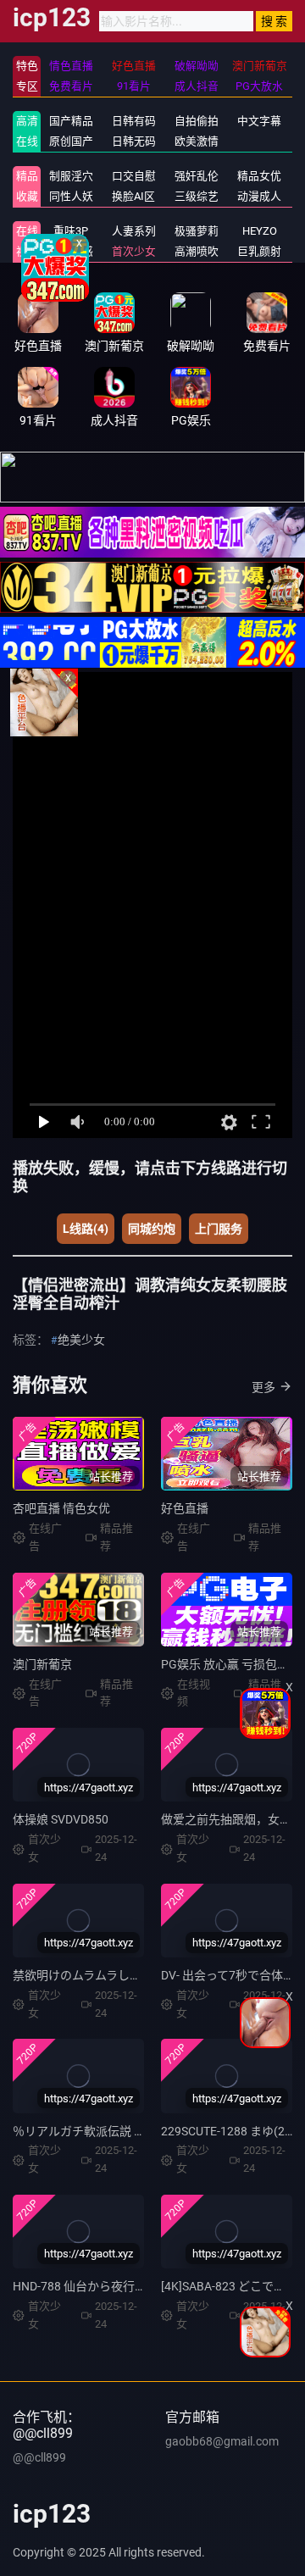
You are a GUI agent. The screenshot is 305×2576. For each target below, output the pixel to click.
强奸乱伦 (197, 176)
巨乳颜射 (259, 251)
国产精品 (71, 121)
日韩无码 (134, 141)
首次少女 (134, 251)
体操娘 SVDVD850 (61, 1819)
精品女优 (259, 176)
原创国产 (71, 141)
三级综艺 (197, 196)
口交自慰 (134, 176)
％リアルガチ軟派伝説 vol (81, 2131)
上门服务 (219, 1229)
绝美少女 (81, 1340)
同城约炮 (152, 1229)
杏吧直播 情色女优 (61, 1508)
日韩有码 (134, 121)
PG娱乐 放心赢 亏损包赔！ (231, 1664)
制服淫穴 (71, 176)
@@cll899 (39, 2457)
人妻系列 (134, 231)
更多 (263, 1387)
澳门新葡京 (42, 1664)
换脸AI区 (133, 196)
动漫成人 (259, 196)
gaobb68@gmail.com (222, 2441)
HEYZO (260, 231)
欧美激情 (197, 141)
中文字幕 (259, 121)
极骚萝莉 (197, 231)
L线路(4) (86, 1229)
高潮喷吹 (197, 251)
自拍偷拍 (197, 121)
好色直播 (185, 1508)
